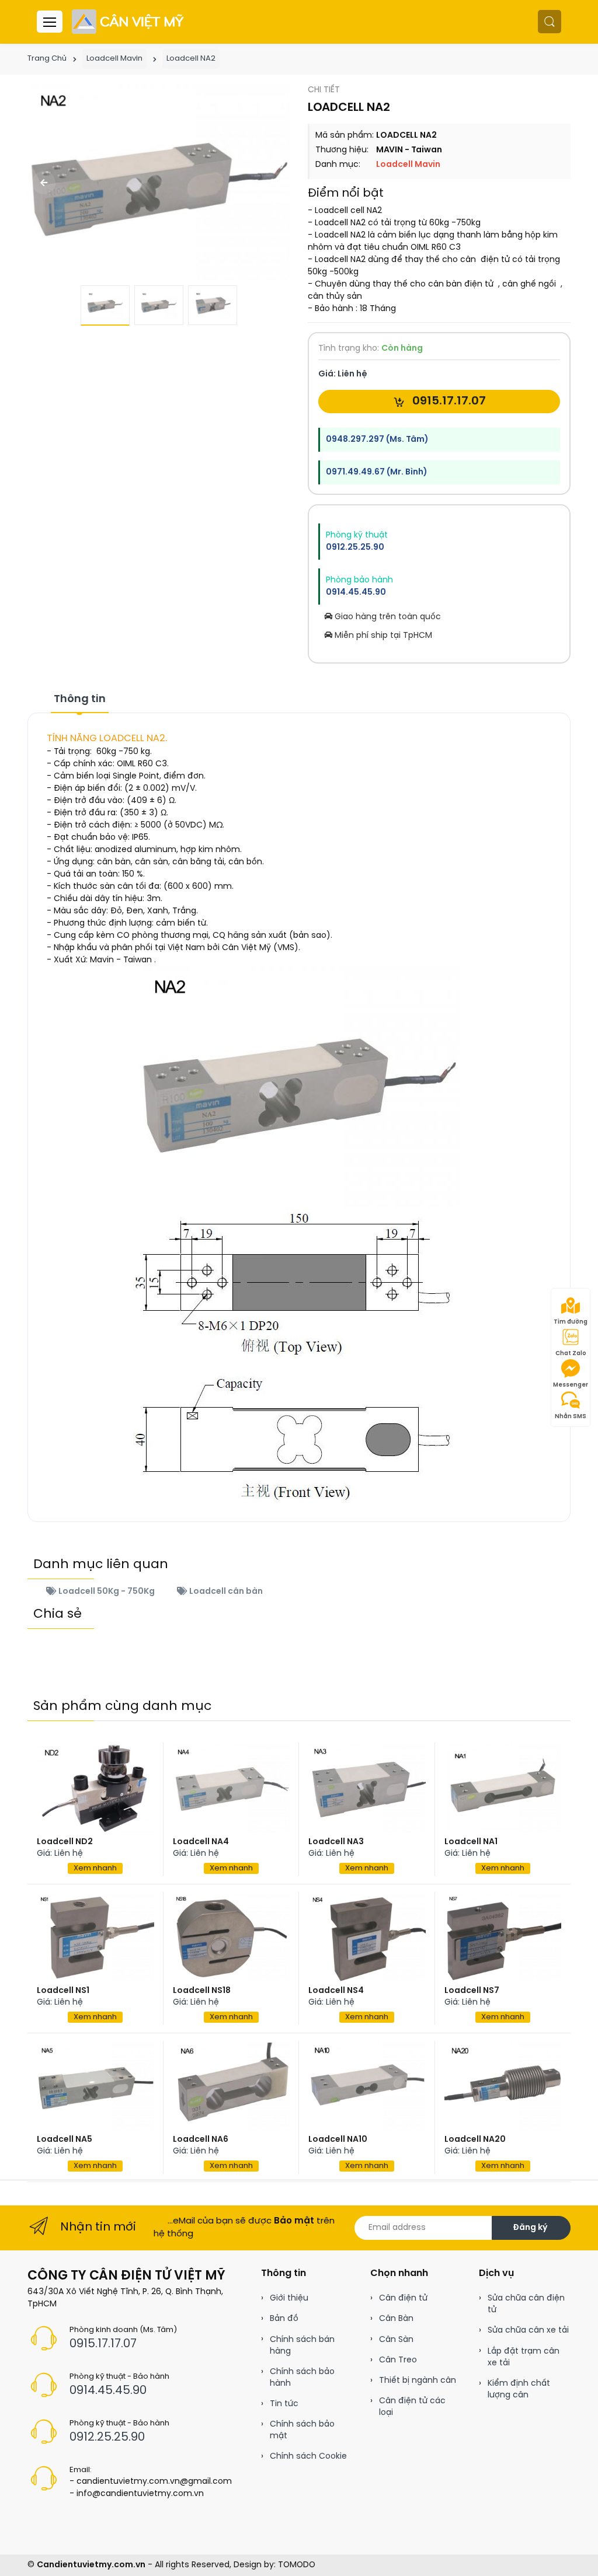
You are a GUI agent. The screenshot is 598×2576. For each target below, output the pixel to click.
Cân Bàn (396, 2319)
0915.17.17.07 (448, 401)
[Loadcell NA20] (503, 2086)
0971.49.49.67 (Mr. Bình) (376, 472)
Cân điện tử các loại (412, 2407)
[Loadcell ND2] (95, 1788)
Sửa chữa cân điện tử (526, 2304)
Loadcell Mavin (114, 59)
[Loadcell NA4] (232, 1788)
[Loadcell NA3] (367, 1788)
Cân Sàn (396, 2340)
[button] (550, 22)
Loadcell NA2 (191, 59)
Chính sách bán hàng (302, 2346)
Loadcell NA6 (201, 2140)
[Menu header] (50, 22)
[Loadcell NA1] (503, 1788)
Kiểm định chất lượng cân (519, 2390)
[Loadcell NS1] (95, 1938)
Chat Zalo (571, 1354)
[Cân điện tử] (129, 22)
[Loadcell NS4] (367, 1938)
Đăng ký (530, 2228)
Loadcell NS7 (472, 1991)
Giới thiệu (289, 2298)
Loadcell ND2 (65, 1842)
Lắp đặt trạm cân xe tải (524, 2357)
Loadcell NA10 (338, 2140)
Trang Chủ (47, 59)
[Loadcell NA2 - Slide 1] (159, 183)
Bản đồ (284, 2319)
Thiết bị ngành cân (418, 2381)
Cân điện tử (403, 2298)
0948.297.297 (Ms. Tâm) (377, 440)
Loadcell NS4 (336, 1991)
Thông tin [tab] (80, 699)
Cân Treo (398, 2360)
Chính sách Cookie (308, 2457)
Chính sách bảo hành (302, 2378)
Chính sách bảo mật (302, 2430)
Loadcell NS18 (202, 1991)
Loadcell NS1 (63, 1991)
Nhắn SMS (571, 1417)
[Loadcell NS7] (503, 1938)
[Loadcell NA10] (367, 2086)
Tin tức (284, 2404)
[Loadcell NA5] (95, 2086)
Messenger (571, 1385)
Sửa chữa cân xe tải (528, 2331)
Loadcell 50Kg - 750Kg (106, 1592)
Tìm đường (571, 1322)
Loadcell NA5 (65, 2140)
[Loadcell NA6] (232, 2086)
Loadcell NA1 (471, 1842)
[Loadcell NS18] (232, 1938)
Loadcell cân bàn (225, 1592)
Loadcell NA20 (475, 2140)
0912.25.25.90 (355, 548)
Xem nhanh (95, 1868)
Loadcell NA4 (201, 1842)
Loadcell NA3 (336, 1842)
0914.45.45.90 (356, 593)
